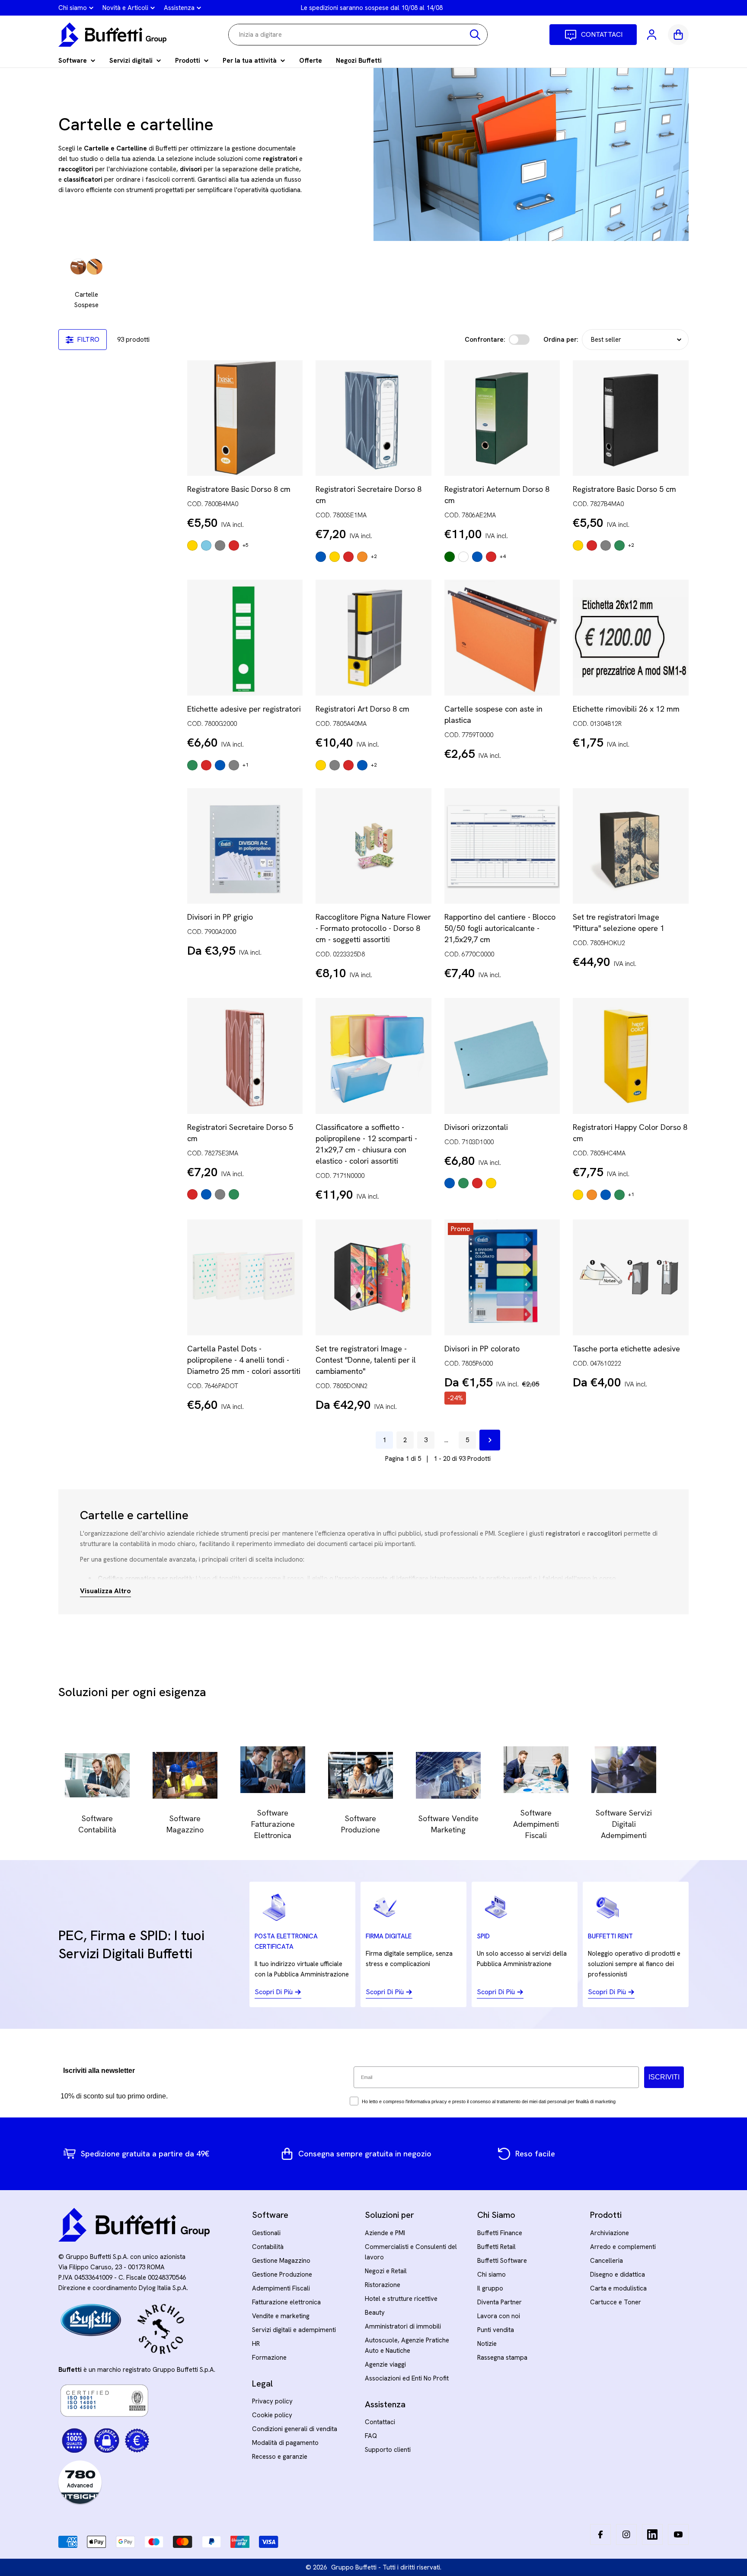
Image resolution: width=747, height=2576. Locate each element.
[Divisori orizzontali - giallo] (491, 1183)
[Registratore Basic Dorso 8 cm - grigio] (220, 545)
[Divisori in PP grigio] (245, 846)
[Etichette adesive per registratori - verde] (192, 765)
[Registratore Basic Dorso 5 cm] (631, 418)
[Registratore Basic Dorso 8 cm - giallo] (192, 545)
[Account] (652, 35)
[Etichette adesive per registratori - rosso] (206, 765)
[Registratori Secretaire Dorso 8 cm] (373, 418)
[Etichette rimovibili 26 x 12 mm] (631, 638)
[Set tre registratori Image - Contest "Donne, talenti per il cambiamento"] (373, 1277)
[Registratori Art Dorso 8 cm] (373, 638)
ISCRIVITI (664, 2077)
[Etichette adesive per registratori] (245, 638)
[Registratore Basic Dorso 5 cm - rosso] (592, 545)
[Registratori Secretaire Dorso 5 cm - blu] (206, 1194)
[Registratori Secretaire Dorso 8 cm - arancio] (362, 557)
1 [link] (384, 1440)
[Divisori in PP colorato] (502, 1277)
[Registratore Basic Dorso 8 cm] (245, 418)
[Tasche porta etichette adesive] (631, 1277)
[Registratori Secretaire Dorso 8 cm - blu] (321, 557)
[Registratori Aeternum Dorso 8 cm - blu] (477, 557)
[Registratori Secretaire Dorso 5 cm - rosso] (192, 1194)
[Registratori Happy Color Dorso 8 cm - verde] (619, 1195)
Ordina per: (561, 340)
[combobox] (358, 35)
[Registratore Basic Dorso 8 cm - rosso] (234, 545)
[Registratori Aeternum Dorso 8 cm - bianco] (463, 557)
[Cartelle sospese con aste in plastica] (502, 638)
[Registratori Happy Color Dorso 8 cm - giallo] (578, 1195)
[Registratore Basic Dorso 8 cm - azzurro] (206, 545)
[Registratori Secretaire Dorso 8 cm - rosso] (348, 557)
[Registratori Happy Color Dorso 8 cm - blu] (606, 1195)
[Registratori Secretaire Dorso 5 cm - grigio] (220, 1194)
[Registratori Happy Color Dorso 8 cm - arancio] (592, 1195)
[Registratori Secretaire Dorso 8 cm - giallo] (335, 557)
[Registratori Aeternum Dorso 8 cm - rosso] (491, 557)
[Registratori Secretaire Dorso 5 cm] (245, 1056)
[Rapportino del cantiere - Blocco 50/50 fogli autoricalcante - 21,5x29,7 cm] (502, 846)
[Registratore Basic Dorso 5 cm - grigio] (606, 545)
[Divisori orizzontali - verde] (463, 1183)
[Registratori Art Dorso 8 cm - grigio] (335, 765)
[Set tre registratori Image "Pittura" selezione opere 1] (631, 846)
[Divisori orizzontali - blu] (450, 1183)
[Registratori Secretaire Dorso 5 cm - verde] (234, 1194)
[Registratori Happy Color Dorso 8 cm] (631, 1056)
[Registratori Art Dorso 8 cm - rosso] (348, 765)
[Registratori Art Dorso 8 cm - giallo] (321, 765)
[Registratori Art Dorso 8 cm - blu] (362, 765)
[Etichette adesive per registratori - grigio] (234, 765)
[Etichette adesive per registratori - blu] (220, 765)
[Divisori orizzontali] (502, 1056)
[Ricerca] (475, 35)
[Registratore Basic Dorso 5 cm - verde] (619, 545)
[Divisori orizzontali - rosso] (477, 1183)
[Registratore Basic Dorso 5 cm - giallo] (578, 545)
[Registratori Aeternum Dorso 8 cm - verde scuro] (450, 557)
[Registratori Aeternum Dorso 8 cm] (502, 418)
